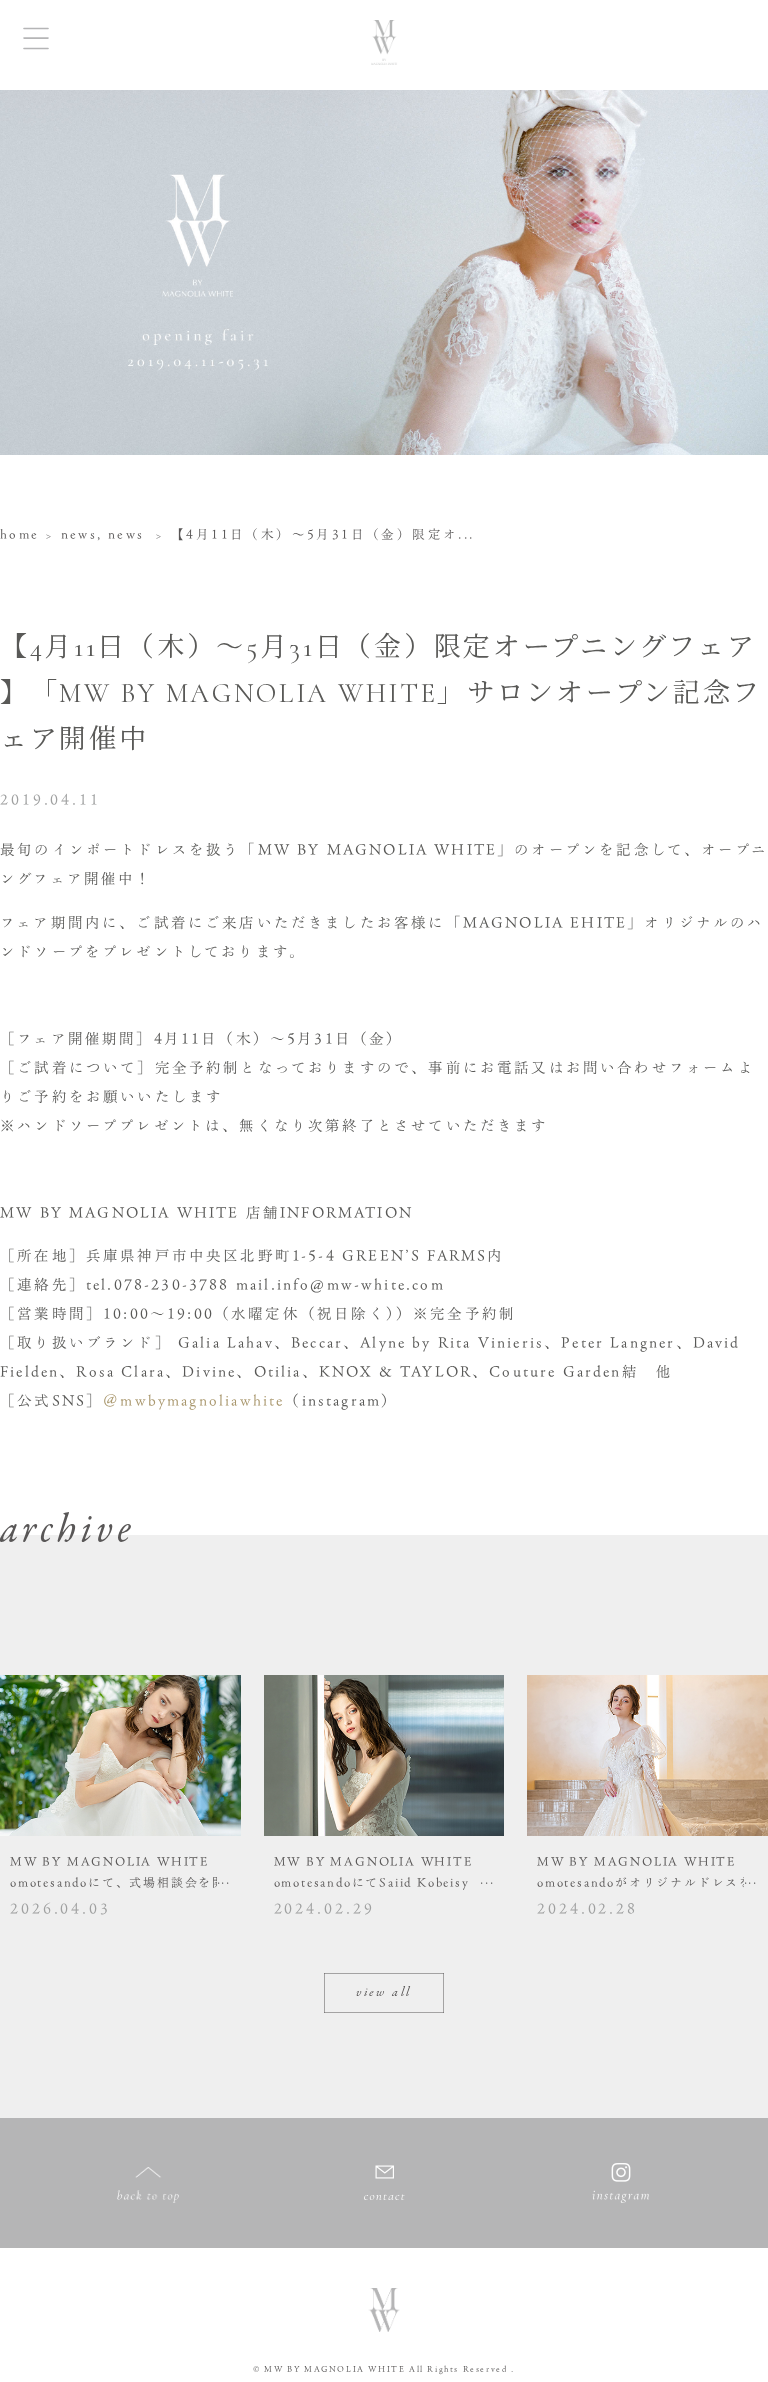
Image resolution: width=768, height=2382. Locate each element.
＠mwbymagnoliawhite (193, 1400)
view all (384, 1993)
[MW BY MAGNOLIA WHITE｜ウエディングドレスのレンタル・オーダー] (384, 45)
